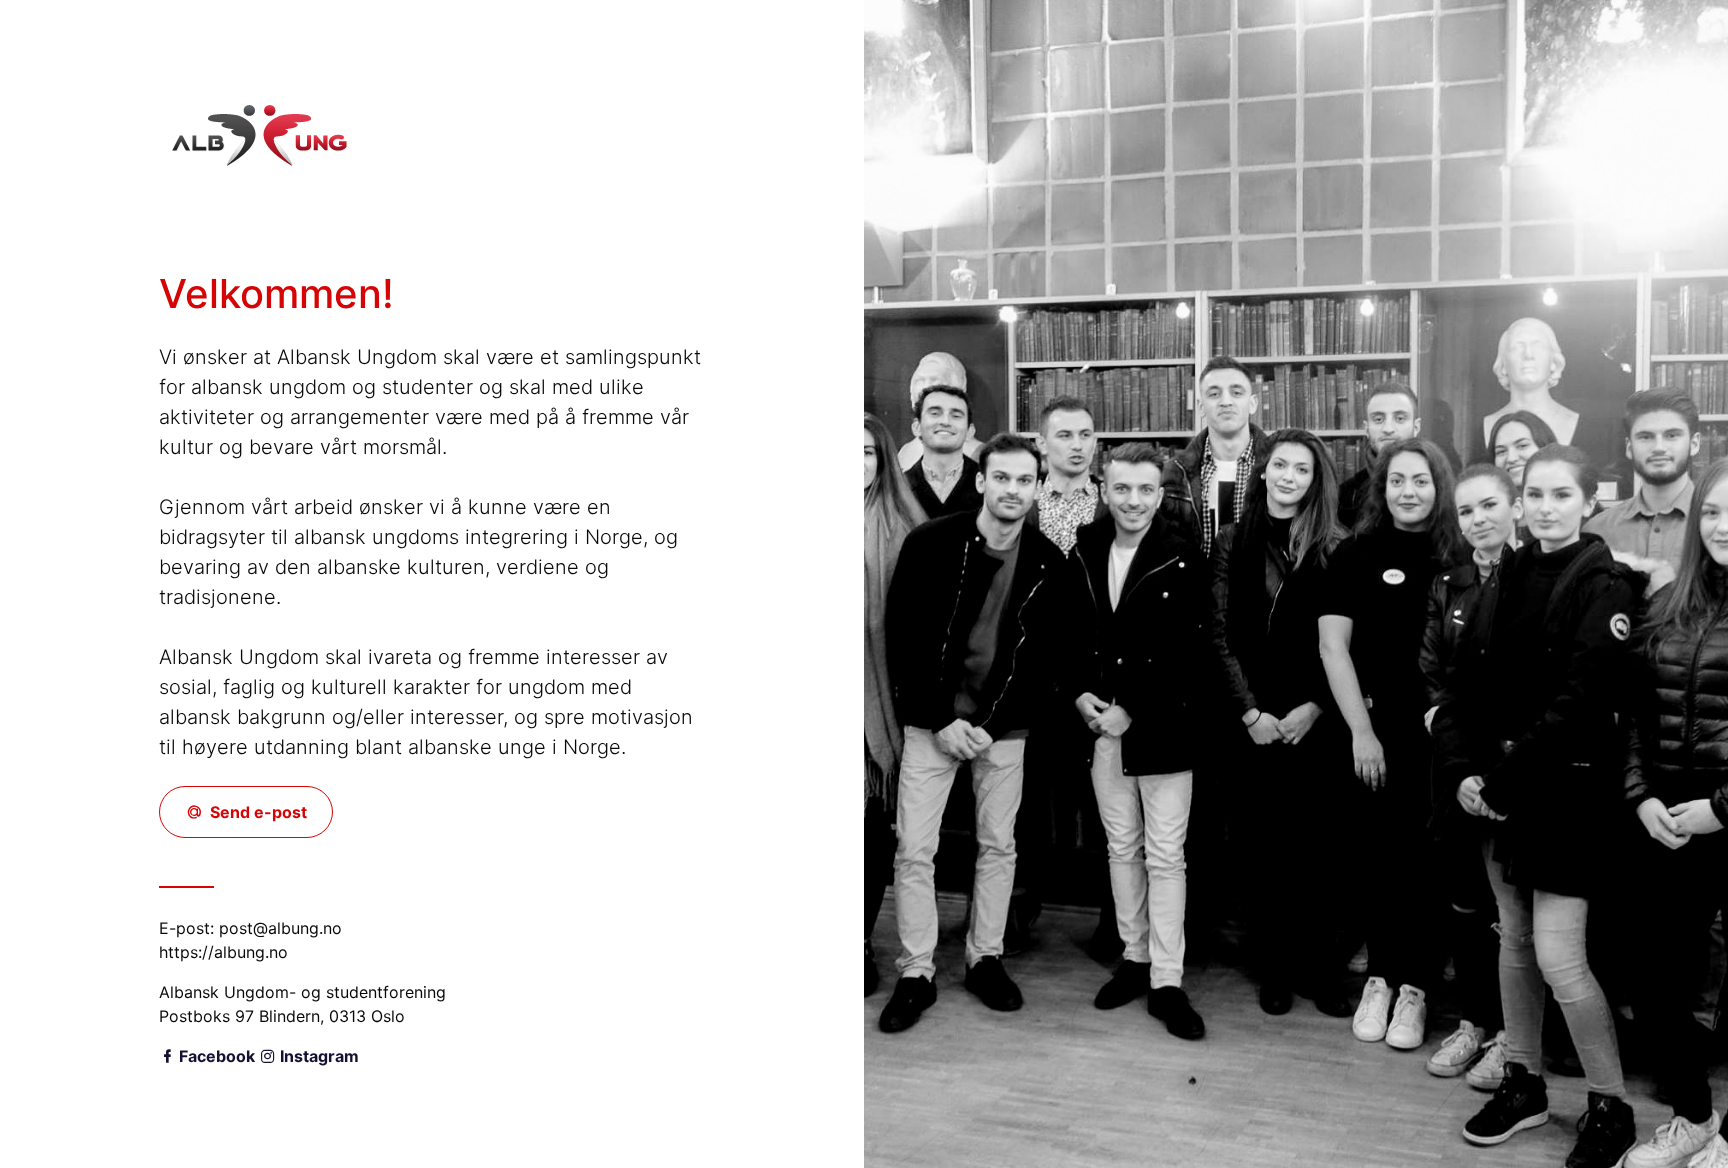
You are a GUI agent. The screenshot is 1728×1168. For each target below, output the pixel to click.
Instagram (317, 1056)
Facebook (215, 1056)
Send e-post (256, 812)
